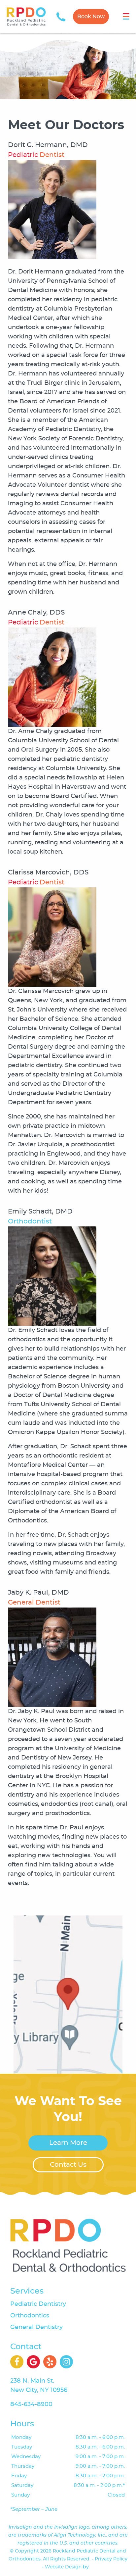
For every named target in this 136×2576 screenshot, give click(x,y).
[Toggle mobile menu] (126, 16)
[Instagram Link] (66, 2362)
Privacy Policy (111, 2559)
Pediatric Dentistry (38, 2304)
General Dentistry (36, 2327)
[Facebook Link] (17, 2362)
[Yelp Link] (50, 2362)
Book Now (91, 17)
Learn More (68, 2143)
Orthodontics (30, 2316)
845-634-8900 (31, 2404)
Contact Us (68, 2165)
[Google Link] (33, 2362)
